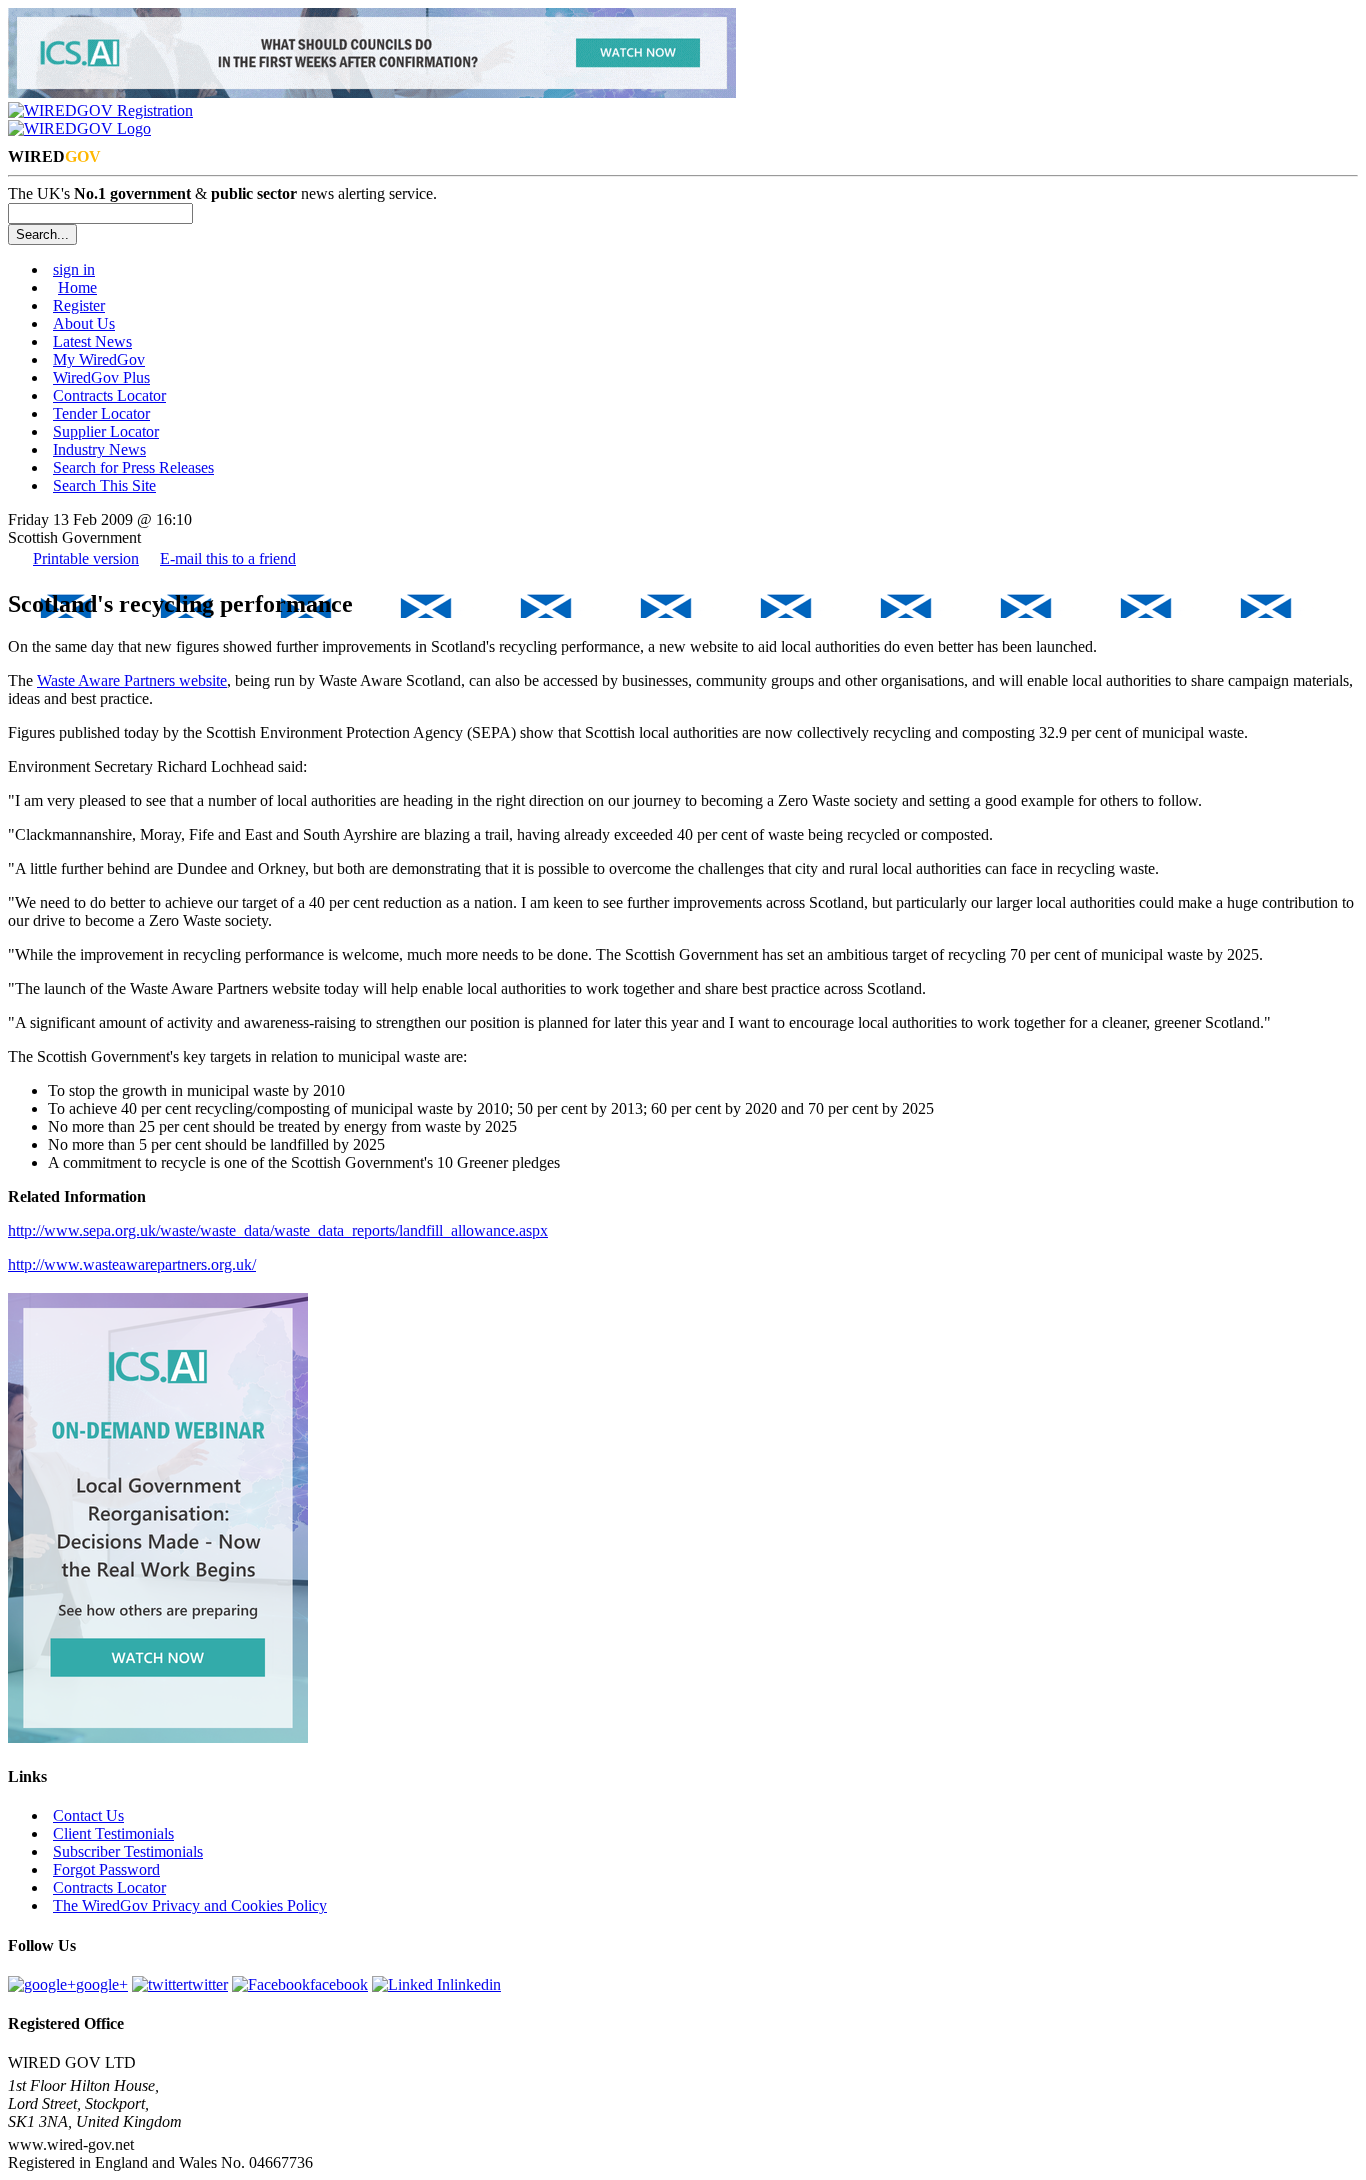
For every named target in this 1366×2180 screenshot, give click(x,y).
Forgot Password (106, 1869)
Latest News (92, 341)
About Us (84, 323)
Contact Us (88, 1815)
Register (79, 305)
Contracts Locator (109, 395)
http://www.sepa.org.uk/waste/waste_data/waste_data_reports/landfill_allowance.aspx (278, 1230)
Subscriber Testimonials (128, 1851)
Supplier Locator (106, 431)
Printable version (86, 558)
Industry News (99, 449)
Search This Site (104, 485)
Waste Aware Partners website (132, 680)
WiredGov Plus (101, 377)
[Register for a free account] (100, 110)
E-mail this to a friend (228, 558)
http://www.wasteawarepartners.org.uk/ (132, 1264)
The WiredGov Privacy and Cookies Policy (190, 1905)
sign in (74, 269)
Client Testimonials (113, 1833)
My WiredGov (99, 359)
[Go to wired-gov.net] (79, 128)
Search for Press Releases (133, 467)
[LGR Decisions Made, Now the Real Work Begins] (372, 92)
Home (77, 287)
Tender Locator (101, 413)
